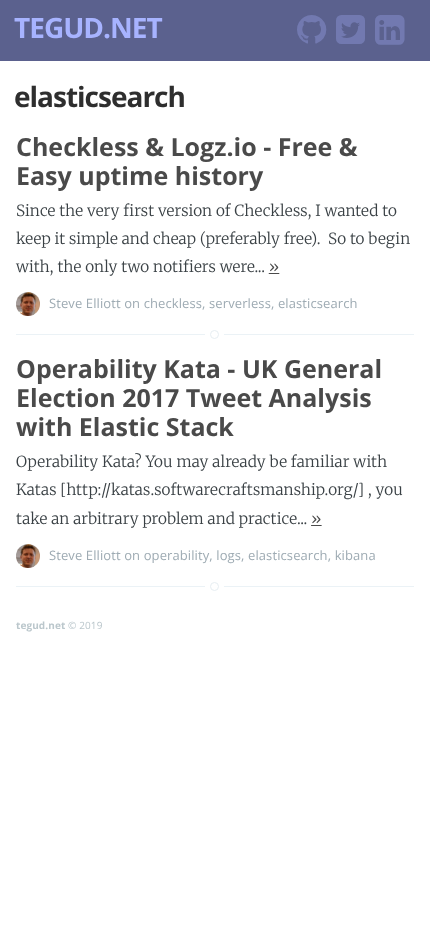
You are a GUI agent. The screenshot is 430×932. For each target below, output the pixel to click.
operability (177, 555)
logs (228, 555)
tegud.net (40, 625)
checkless (173, 303)
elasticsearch (318, 303)
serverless (240, 303)
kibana (355, 555)
